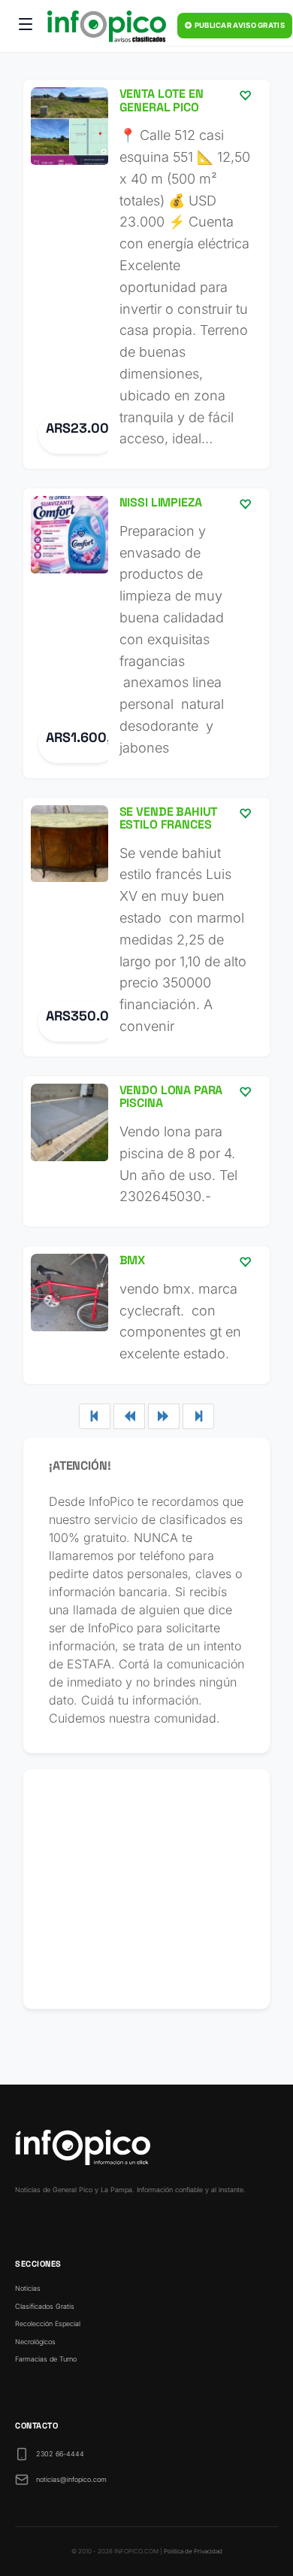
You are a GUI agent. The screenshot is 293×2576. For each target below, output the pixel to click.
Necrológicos (35, 2342)
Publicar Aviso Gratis (239, 25)
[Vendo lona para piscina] (146, 1151)
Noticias (28, 2288)
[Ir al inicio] (107, 26)
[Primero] (95, 1416)
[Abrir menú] (26, 26)
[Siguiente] (164, 1416)
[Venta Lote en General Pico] (146, 274)
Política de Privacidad (193, 2551)
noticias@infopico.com (71, 2479)
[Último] (198, 1416)
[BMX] (146, 1315)
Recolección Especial (48, 2324)
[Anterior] (129, 1416)
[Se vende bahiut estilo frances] (146, 927)
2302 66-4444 (60, 2454)
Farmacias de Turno (46, 2359)
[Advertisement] (146, 1889)
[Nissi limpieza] (146, 633)
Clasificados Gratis (45, 2306)
